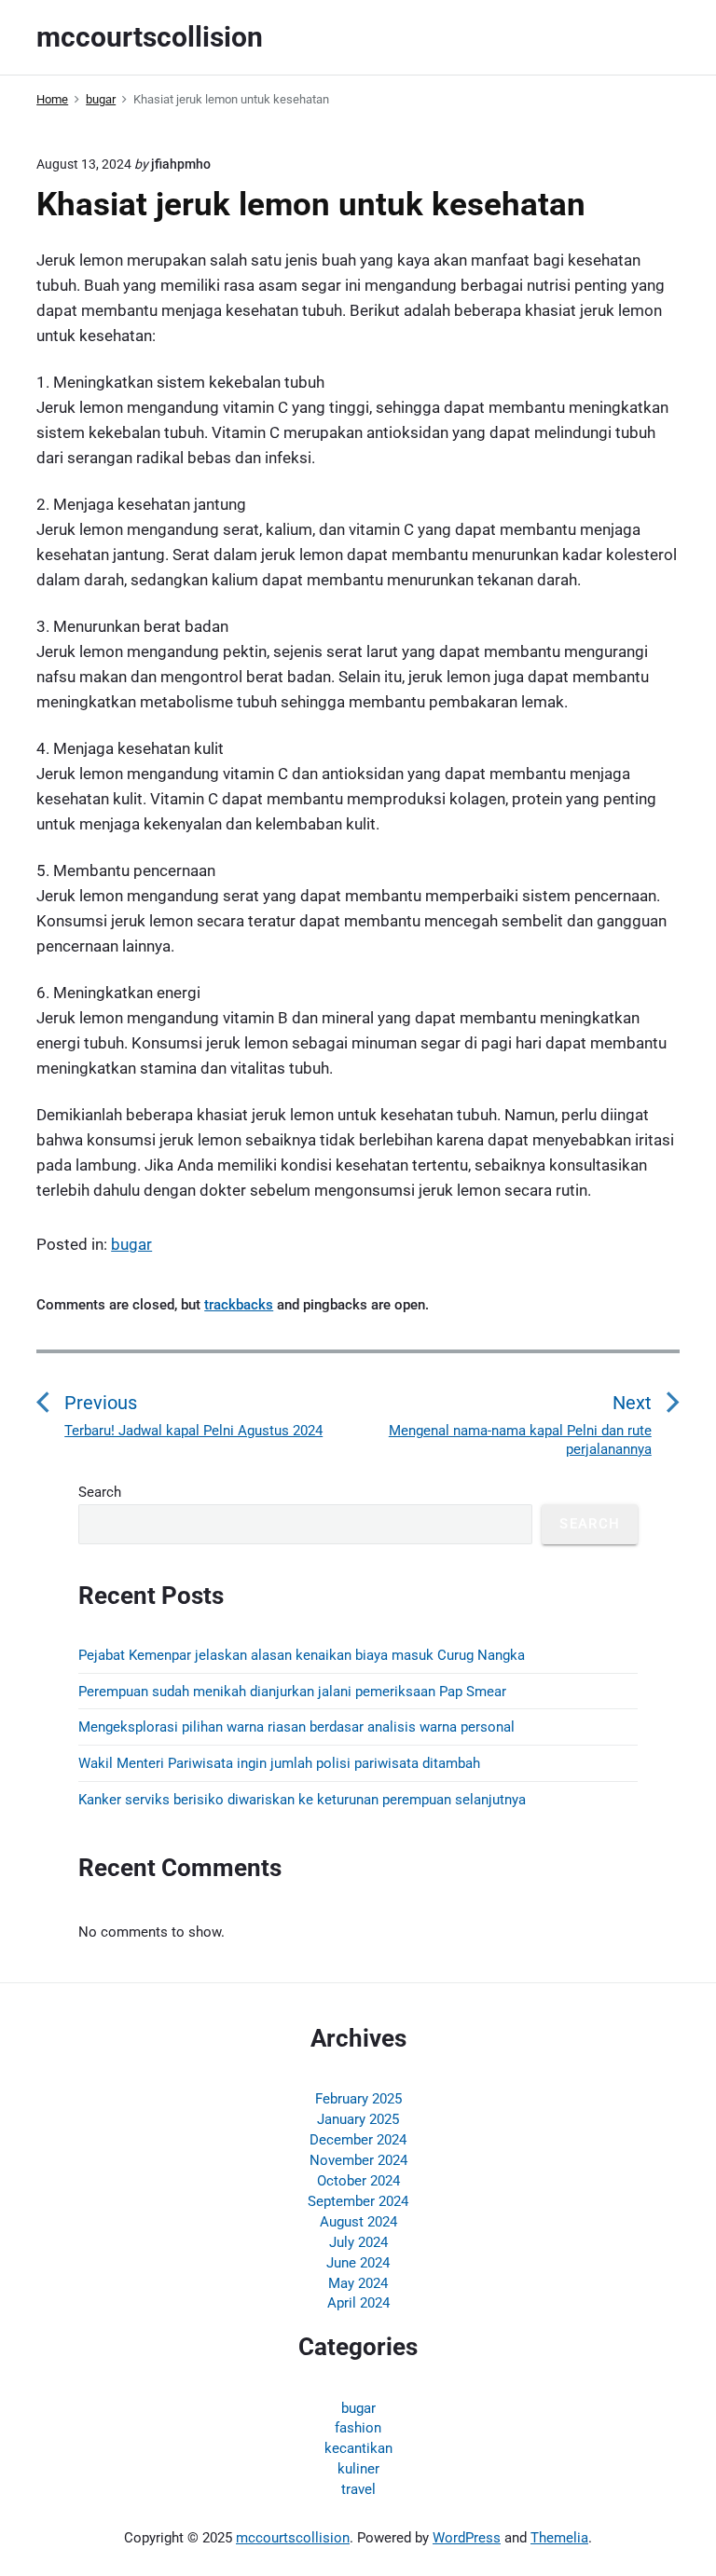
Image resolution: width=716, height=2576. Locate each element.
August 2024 (358, 2222)
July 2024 (358, 2242)
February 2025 (358, 2099)
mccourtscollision (293, 2538)
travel (358, 2489)
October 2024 (358, 2181)
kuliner (358, 2469)
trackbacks (239, 1305)
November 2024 (358, 2160)
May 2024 (358, 2283)
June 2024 (358, 2263)
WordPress (467, 2538)
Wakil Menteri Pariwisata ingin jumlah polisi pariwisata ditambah (279, 1763)
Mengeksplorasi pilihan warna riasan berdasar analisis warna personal (296, 1727)
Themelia (559, 2538)
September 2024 (358, 2201)
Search (100, 1492)
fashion (358, 2428)
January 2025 (358, 2119)
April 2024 (358, 2303)
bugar (131, 1244)
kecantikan (358, 2448)
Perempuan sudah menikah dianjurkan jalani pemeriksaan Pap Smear (292, 1692)
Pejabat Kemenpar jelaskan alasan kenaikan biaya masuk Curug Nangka (302, 1655)
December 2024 (358, 2140)
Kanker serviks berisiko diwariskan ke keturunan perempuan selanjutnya (302, 1800)
